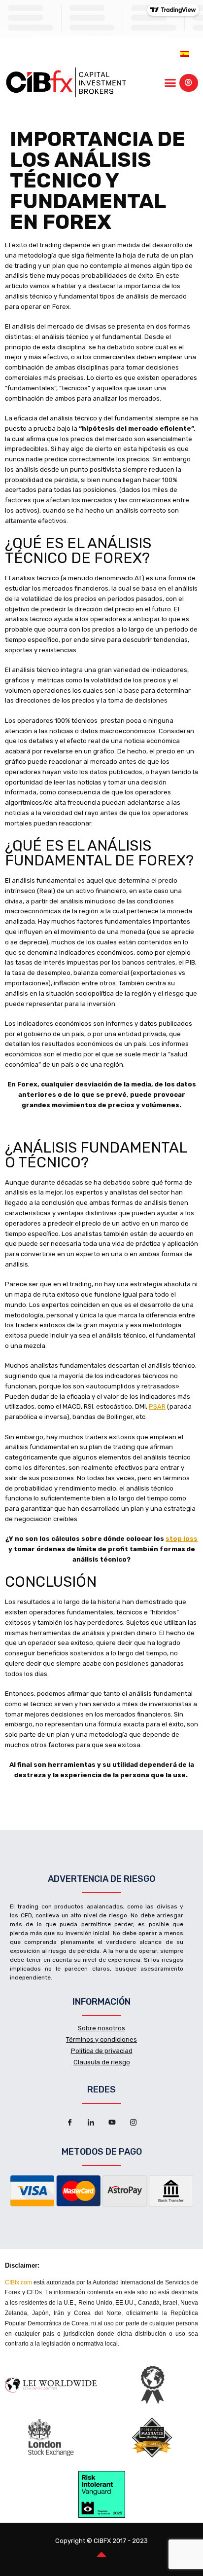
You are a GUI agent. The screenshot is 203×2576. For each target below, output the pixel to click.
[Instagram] (134, 2123)
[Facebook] (70, 2123)
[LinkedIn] (91, 2123)
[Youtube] (112, 2123)
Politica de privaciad (102, 2051)
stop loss (182, 1539)
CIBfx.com (18, 2282)
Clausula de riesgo (102, 2062)
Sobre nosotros (101, 2028)
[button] (170, 83)
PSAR (157, 1406)
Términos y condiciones (101, 2039)
